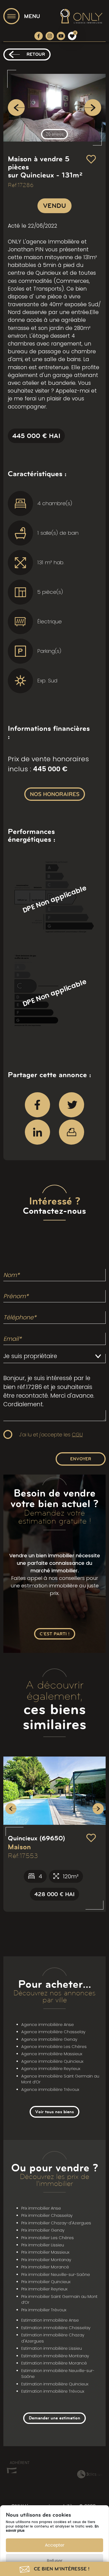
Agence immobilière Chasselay (53, 2032)
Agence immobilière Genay (49, 2039)
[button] (11, 1809)
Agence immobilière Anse (48, 2025)
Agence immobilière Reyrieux (51, 2069)
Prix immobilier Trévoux (44, 2310)
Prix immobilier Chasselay (47, 2215)
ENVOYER (81, 1459)
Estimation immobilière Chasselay (56, 2328)
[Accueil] (81, 16)
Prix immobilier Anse (41, 2208)
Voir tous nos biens (54, 2112)
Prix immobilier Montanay (46, 2260)
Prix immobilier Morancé (45, 2267)
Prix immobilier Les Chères (48, 2238)
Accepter (55, 2545)
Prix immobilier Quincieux (46, 2282)
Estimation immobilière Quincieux (55, 2384)
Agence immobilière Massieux (52, 2054)
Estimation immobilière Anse (50, 2320)
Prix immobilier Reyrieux (44, 2289)
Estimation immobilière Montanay (55, 2356)
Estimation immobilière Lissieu (52, 2348)
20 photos (54, 134)
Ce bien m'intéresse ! (61, 2569)
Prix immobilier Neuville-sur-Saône (56, 2275)
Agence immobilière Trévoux (50, 2089)
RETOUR (36, 54)
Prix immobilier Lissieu (43, 2245)
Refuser (55, 2561)
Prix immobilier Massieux (45, 2252)
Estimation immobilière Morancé (54, 2363)
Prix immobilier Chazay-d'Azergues (56, 2223)
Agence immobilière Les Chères (54, 2047)
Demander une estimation (54, 2418)
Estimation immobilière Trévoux (53, 2391)
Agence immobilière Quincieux (52, 2061)
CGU (77, 1435)
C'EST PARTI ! (55, 1634)
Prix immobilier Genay (43, 2230)
